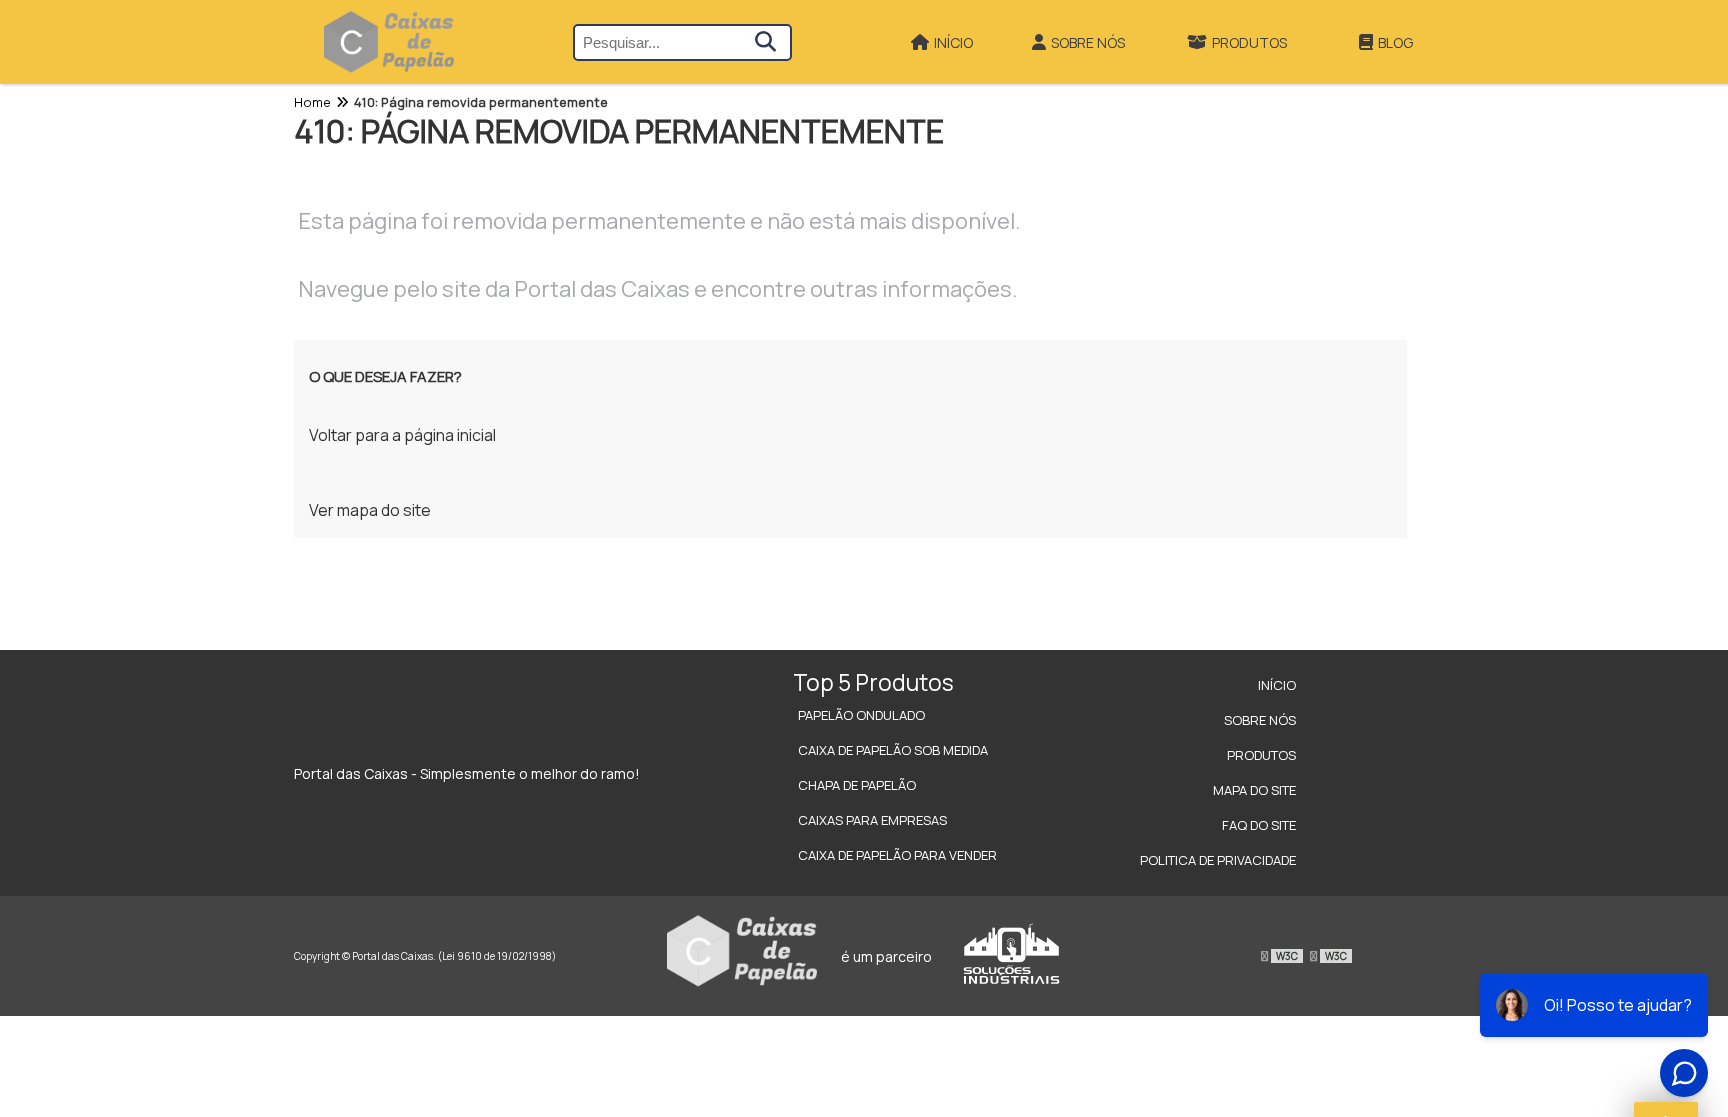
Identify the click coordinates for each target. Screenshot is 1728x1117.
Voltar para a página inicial (402, 435)
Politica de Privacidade (1218, 860)
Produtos (1249, 42)
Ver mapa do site (370, 510)
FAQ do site (1259, 825)
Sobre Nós (1088, 42)
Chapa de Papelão (857, 785)
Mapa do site (1254, 790)
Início (953, 42)
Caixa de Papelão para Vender (897, 855)
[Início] (389, 42)
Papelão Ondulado (861, 715)
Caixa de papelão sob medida (893, 750)
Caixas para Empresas (872, 820)
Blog (1395, 42)
